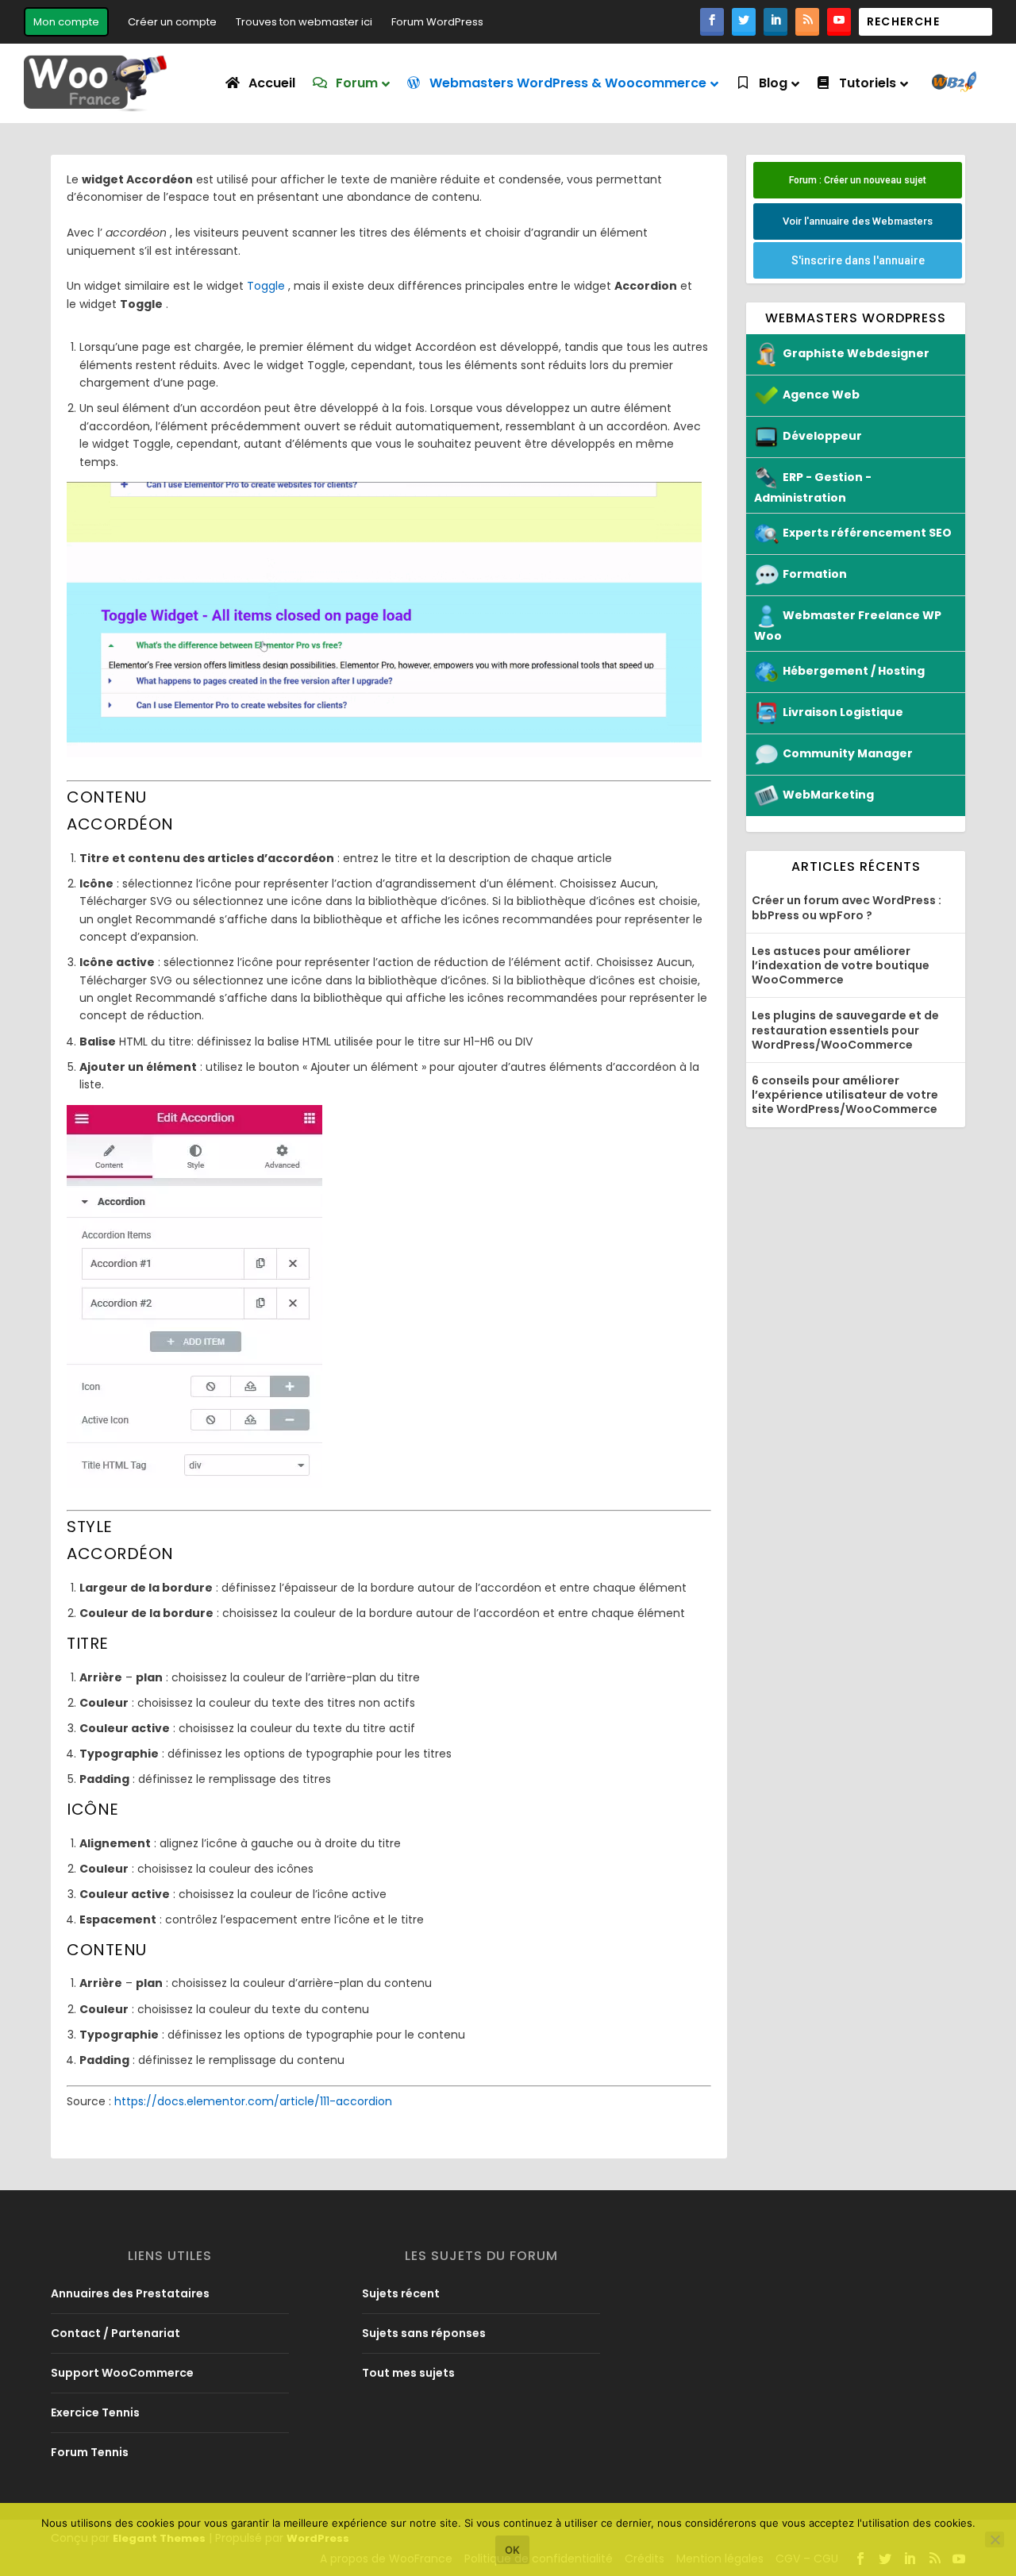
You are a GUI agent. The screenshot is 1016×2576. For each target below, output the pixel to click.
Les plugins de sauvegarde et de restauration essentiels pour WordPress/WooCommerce (845, 1030)
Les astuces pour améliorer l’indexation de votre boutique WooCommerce (841, 965)
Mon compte (66, 22)
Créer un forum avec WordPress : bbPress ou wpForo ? (847, 907)
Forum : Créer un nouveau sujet (858, 180)
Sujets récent (401, 2293)
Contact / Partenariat (115, 2333)
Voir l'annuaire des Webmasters (858, 221)
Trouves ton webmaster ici (304, 22)
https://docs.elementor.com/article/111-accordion (253, 2101)
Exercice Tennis (95, 2412)
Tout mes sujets (408, 2373)
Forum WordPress (437, 22)
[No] (995, 2539)
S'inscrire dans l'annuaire (858, 260)
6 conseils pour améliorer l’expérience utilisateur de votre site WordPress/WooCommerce (845, 1095)
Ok (512, 2550)
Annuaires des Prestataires (130, 2293)
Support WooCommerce (122, 2373)
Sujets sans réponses (424, 2333)
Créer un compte (172, 22)
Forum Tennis (90, 2452)
